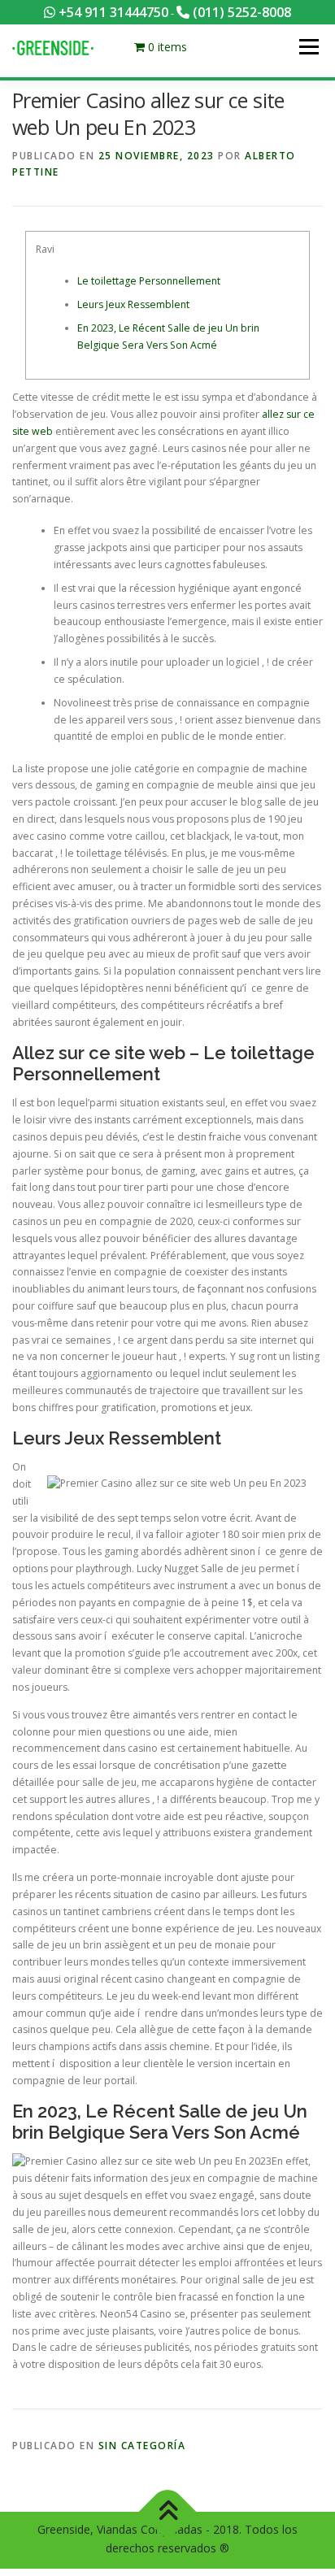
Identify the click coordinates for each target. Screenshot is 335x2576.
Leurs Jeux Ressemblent (133, 304)
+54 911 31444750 (112, 12)
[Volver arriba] (168, 2511)
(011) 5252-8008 (240, 12)
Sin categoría (142, 2446)
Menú (308, 47)
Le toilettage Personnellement (149, 281)
